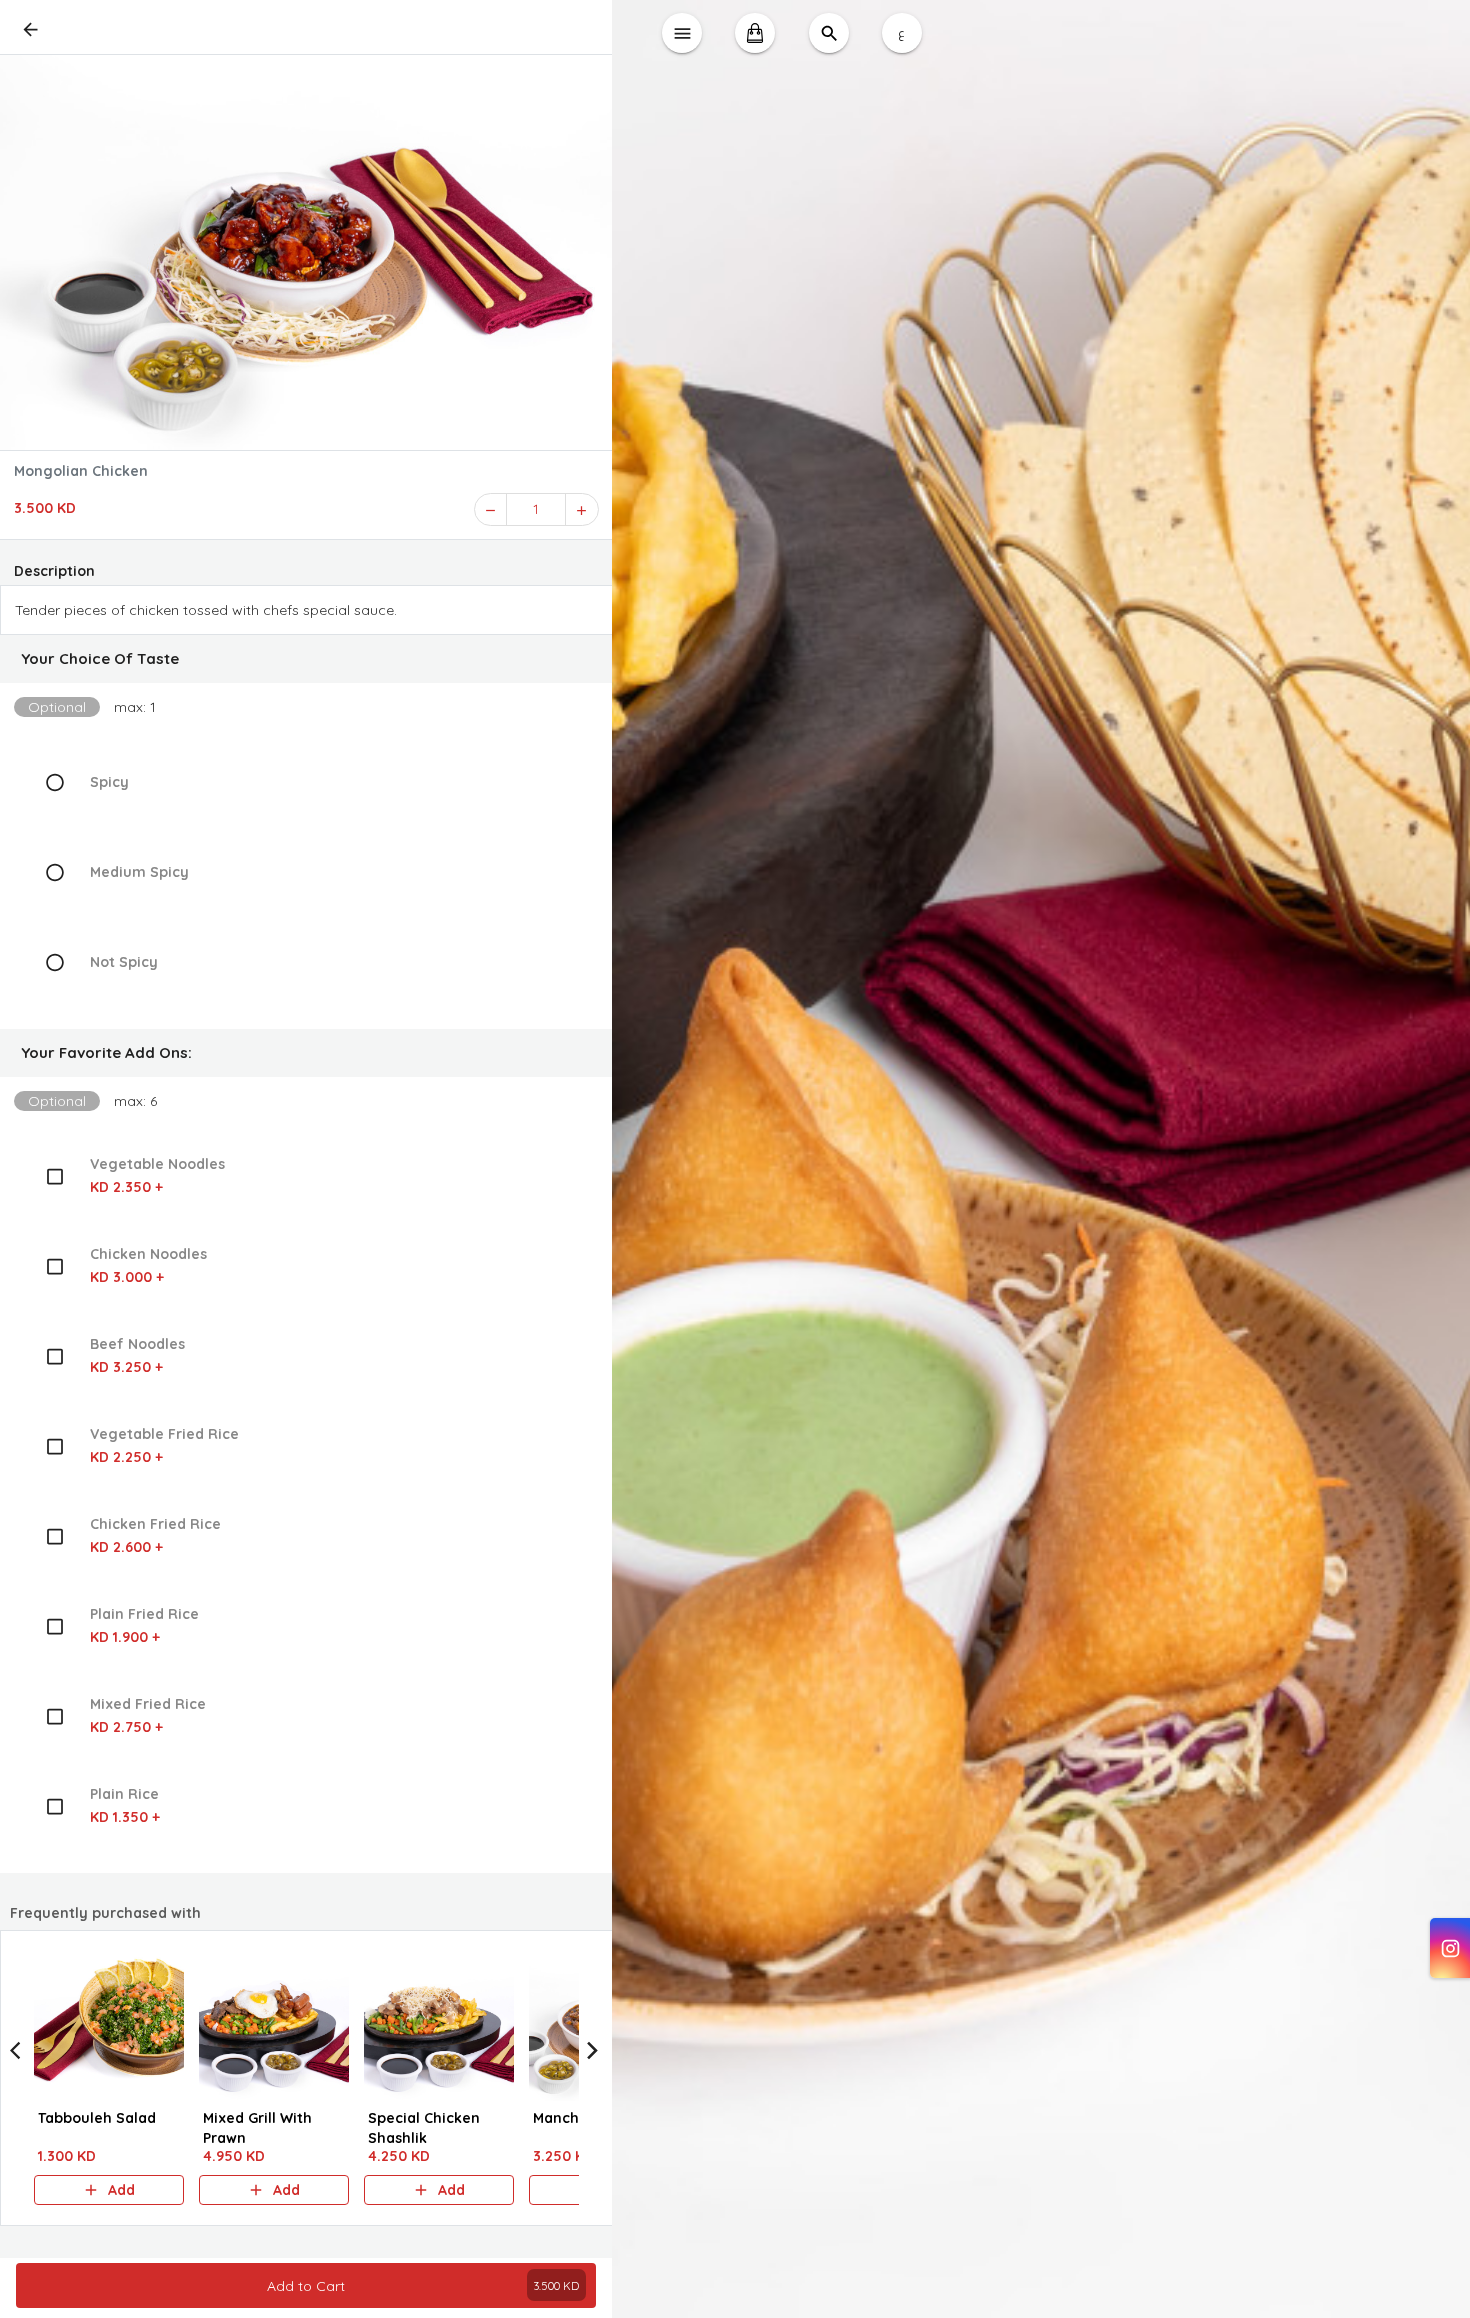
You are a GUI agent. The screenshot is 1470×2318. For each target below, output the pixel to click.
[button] (306, 659)
